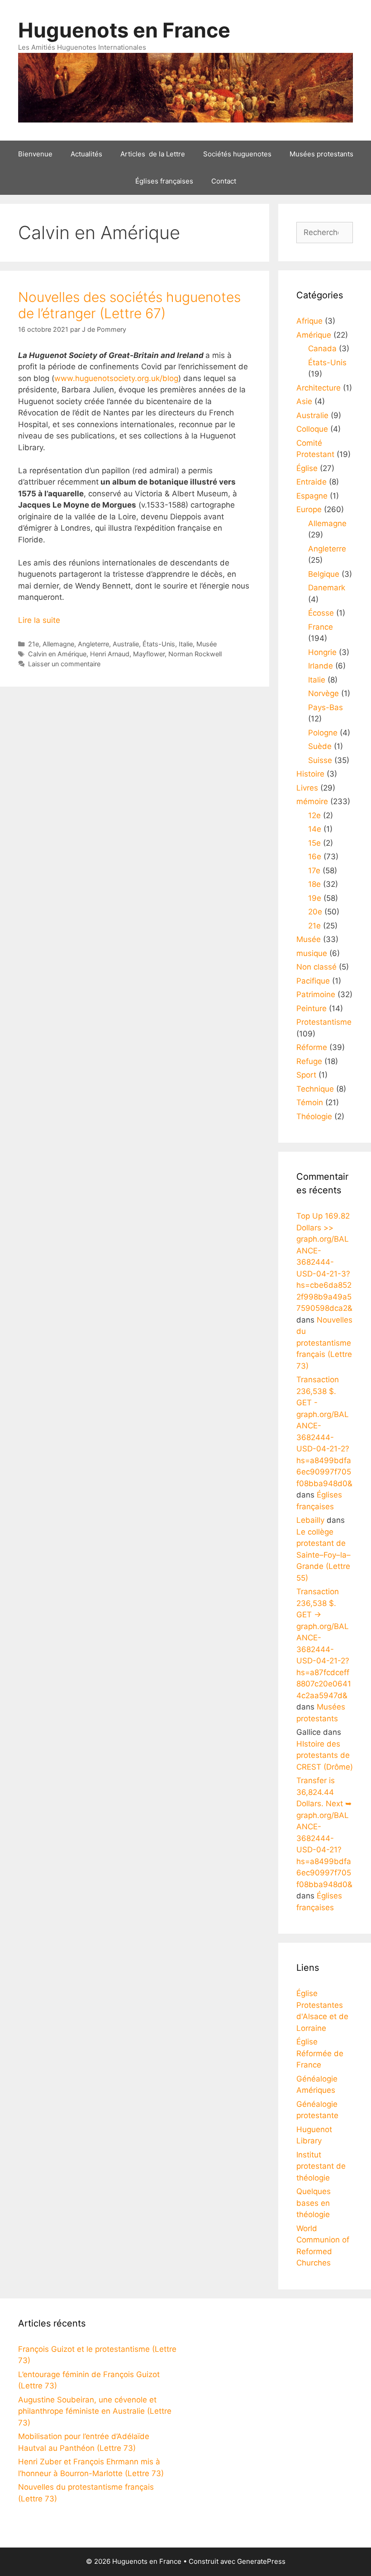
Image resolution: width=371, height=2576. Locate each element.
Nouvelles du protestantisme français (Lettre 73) (324, 1343)
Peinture (312, 1008)
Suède (320, 746)
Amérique (314, 335)
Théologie (314, 1116)
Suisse (320, 760)
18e (314, 884)
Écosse (321, 613)
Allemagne (58, 644)
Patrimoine (316, 994)
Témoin (310, 1102)
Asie (304, 401)
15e (314, 843)
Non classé (316, 967)
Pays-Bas (326, 707)
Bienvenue (35, 154)
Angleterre (93, 644)
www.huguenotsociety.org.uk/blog (116, 378)
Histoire (310, 774)
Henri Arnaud (110, 654)
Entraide (312, 482)
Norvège (323, 693)
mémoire (312, 801)
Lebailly (310, 1520)
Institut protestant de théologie (321, 2166)
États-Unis (159, 644)
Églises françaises (164, 181)
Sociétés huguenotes (237, 154)
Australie (126, 644)
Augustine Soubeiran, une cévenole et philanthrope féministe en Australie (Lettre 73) (95, 2411)
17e (314, 871)
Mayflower (149, 654)
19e (315, 898)
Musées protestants (321, 154)
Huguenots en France (124, 30)
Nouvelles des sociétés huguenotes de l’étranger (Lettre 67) (129, 305)
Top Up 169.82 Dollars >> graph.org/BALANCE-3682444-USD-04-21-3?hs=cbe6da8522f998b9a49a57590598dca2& (324, 1262)
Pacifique (313, 981)
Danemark (327, 588)
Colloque (312, 429)
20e (315, 912)
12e (314, 815)
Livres (307, 788)
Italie (186, 644)
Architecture (319, 388)
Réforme (312, 1047)
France (321, 627)
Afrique (309, 321)
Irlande (321, 666)
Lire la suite (39, 620)
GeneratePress (261, 2561)
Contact (224, 181)
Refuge (309, 1061)
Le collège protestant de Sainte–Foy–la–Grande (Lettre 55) (323, 1555)
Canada (322, 348)
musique (312, 953)
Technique (315, 1089)
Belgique (324, 574)
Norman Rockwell (195, 654)
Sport (306, 1075)
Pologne (323, 733)
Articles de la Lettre (153, 154)
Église (307, 468)
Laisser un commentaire (64, 664)
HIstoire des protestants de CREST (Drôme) (325, 1755)
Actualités (86, 154)
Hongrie (322, 652)
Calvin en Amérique (57, 654)
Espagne (312, 496)
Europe (309, 509)
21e (33, 644)
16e (315, 857)
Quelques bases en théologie (314, 2203)
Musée (207, 644)
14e (315, 829)
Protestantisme (324, 1022)
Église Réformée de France (320, 2053)
